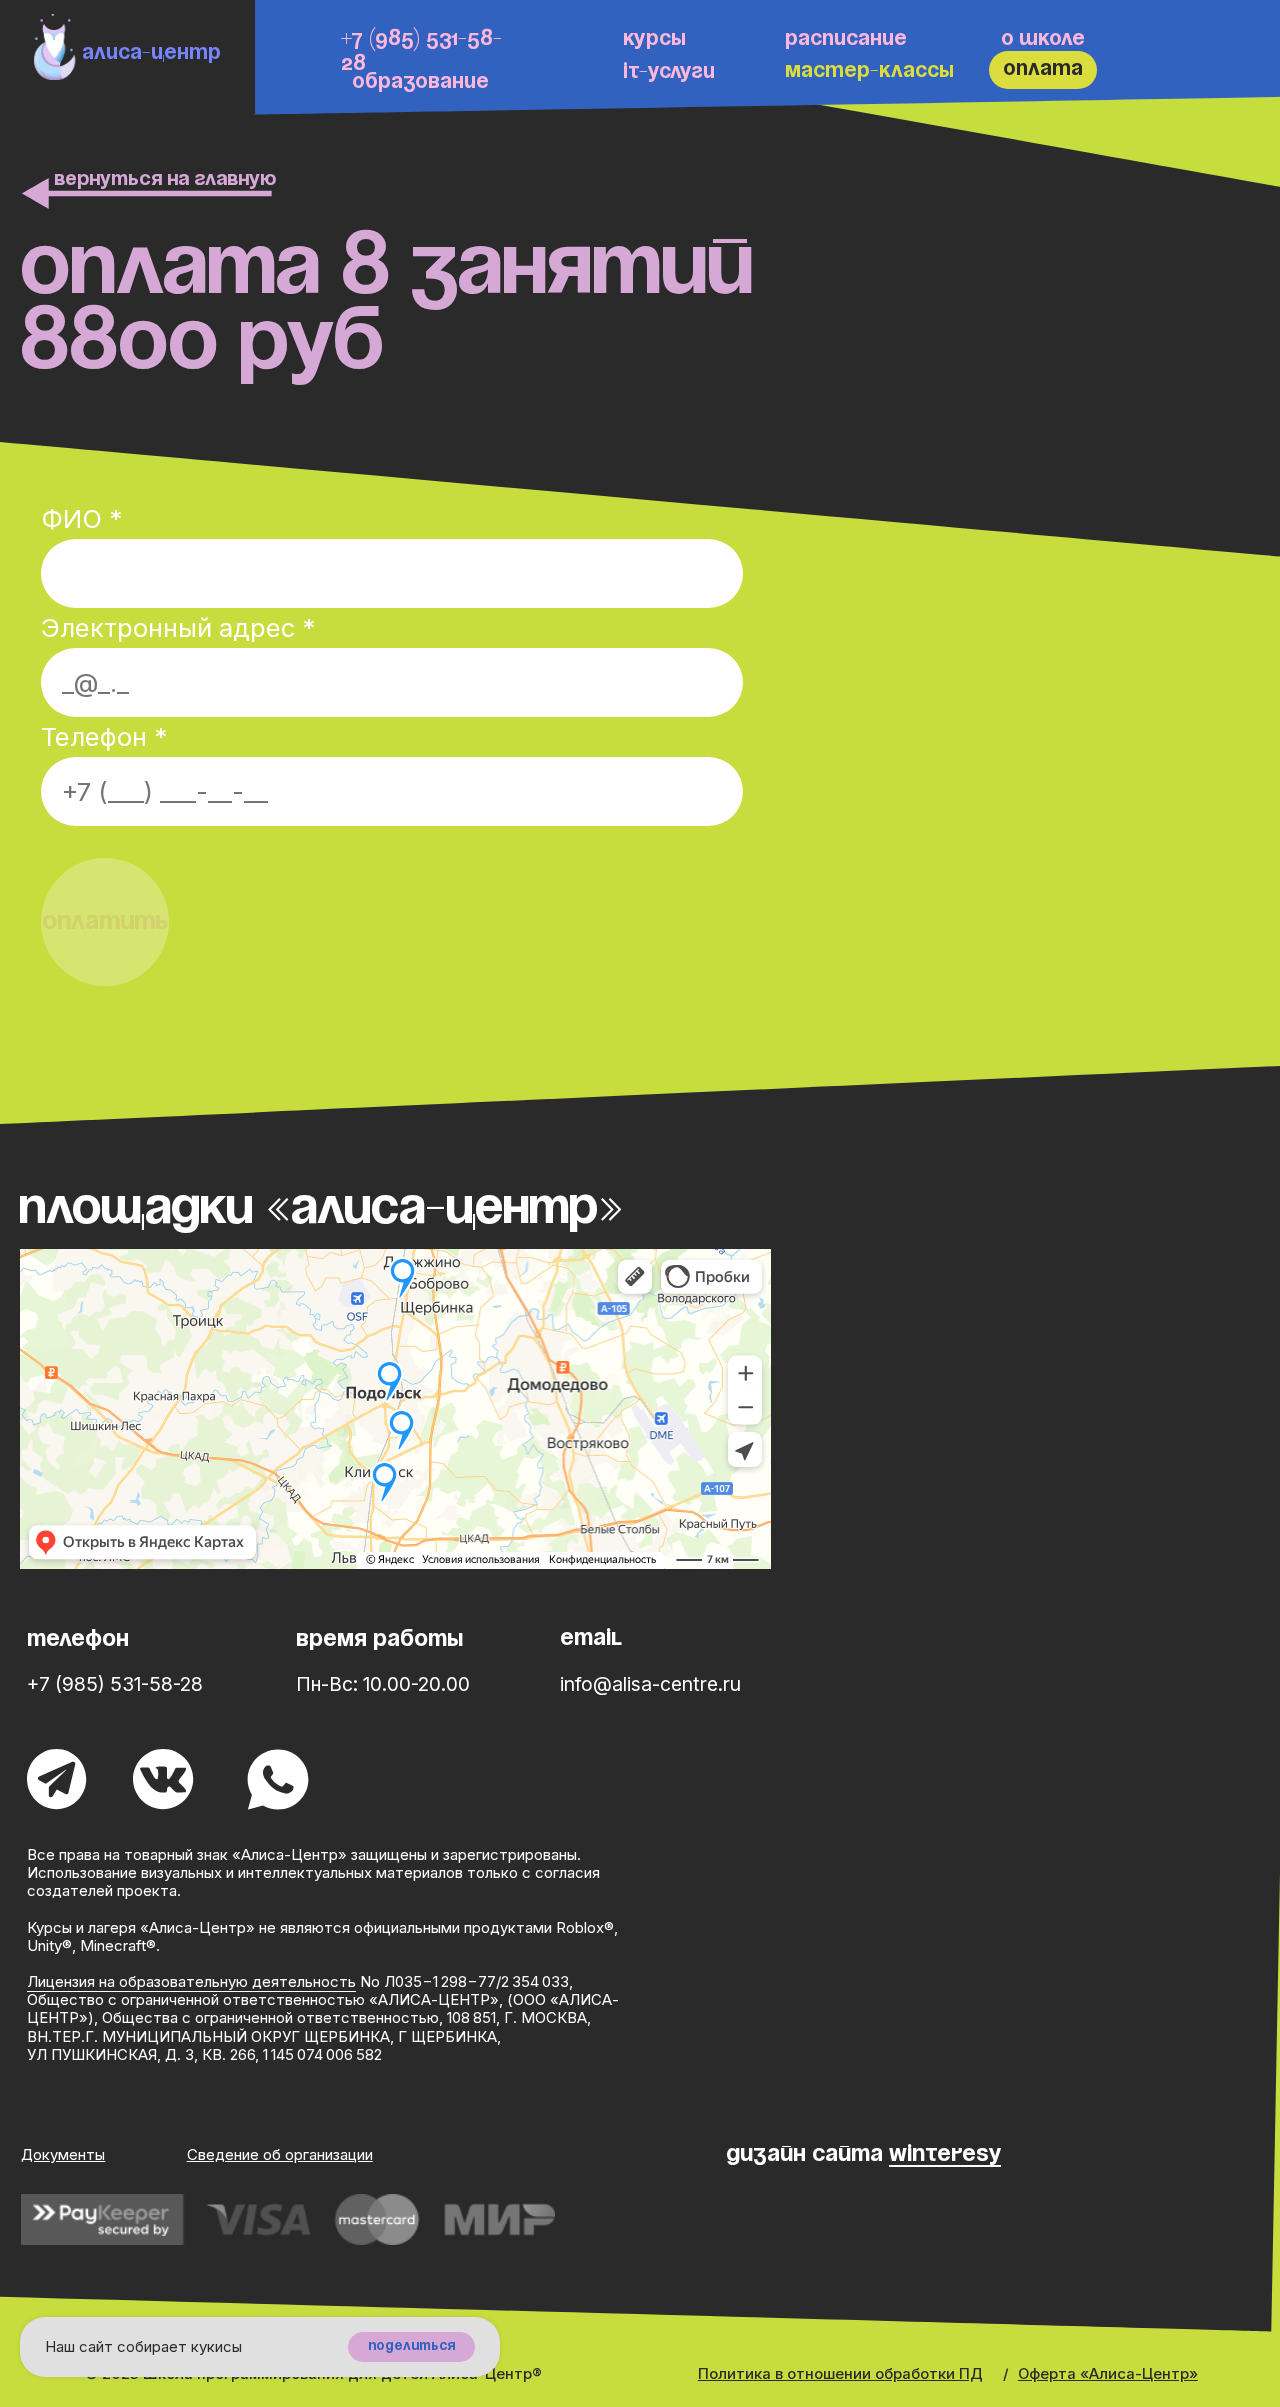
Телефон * (104, 736)
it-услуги (669, 72)
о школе (1043, 39)
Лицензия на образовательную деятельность (191, 1982)
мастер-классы (869, 71)
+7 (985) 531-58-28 (115, 1684)
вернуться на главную (165, 180)
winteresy (945, 2154)
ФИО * (81, 518)
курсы (654, 39)
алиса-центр (151, 53)
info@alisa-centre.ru (650, 1684)
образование (420, 82)
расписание (846, 39)
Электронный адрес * (178, 627)
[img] (55, 47)
